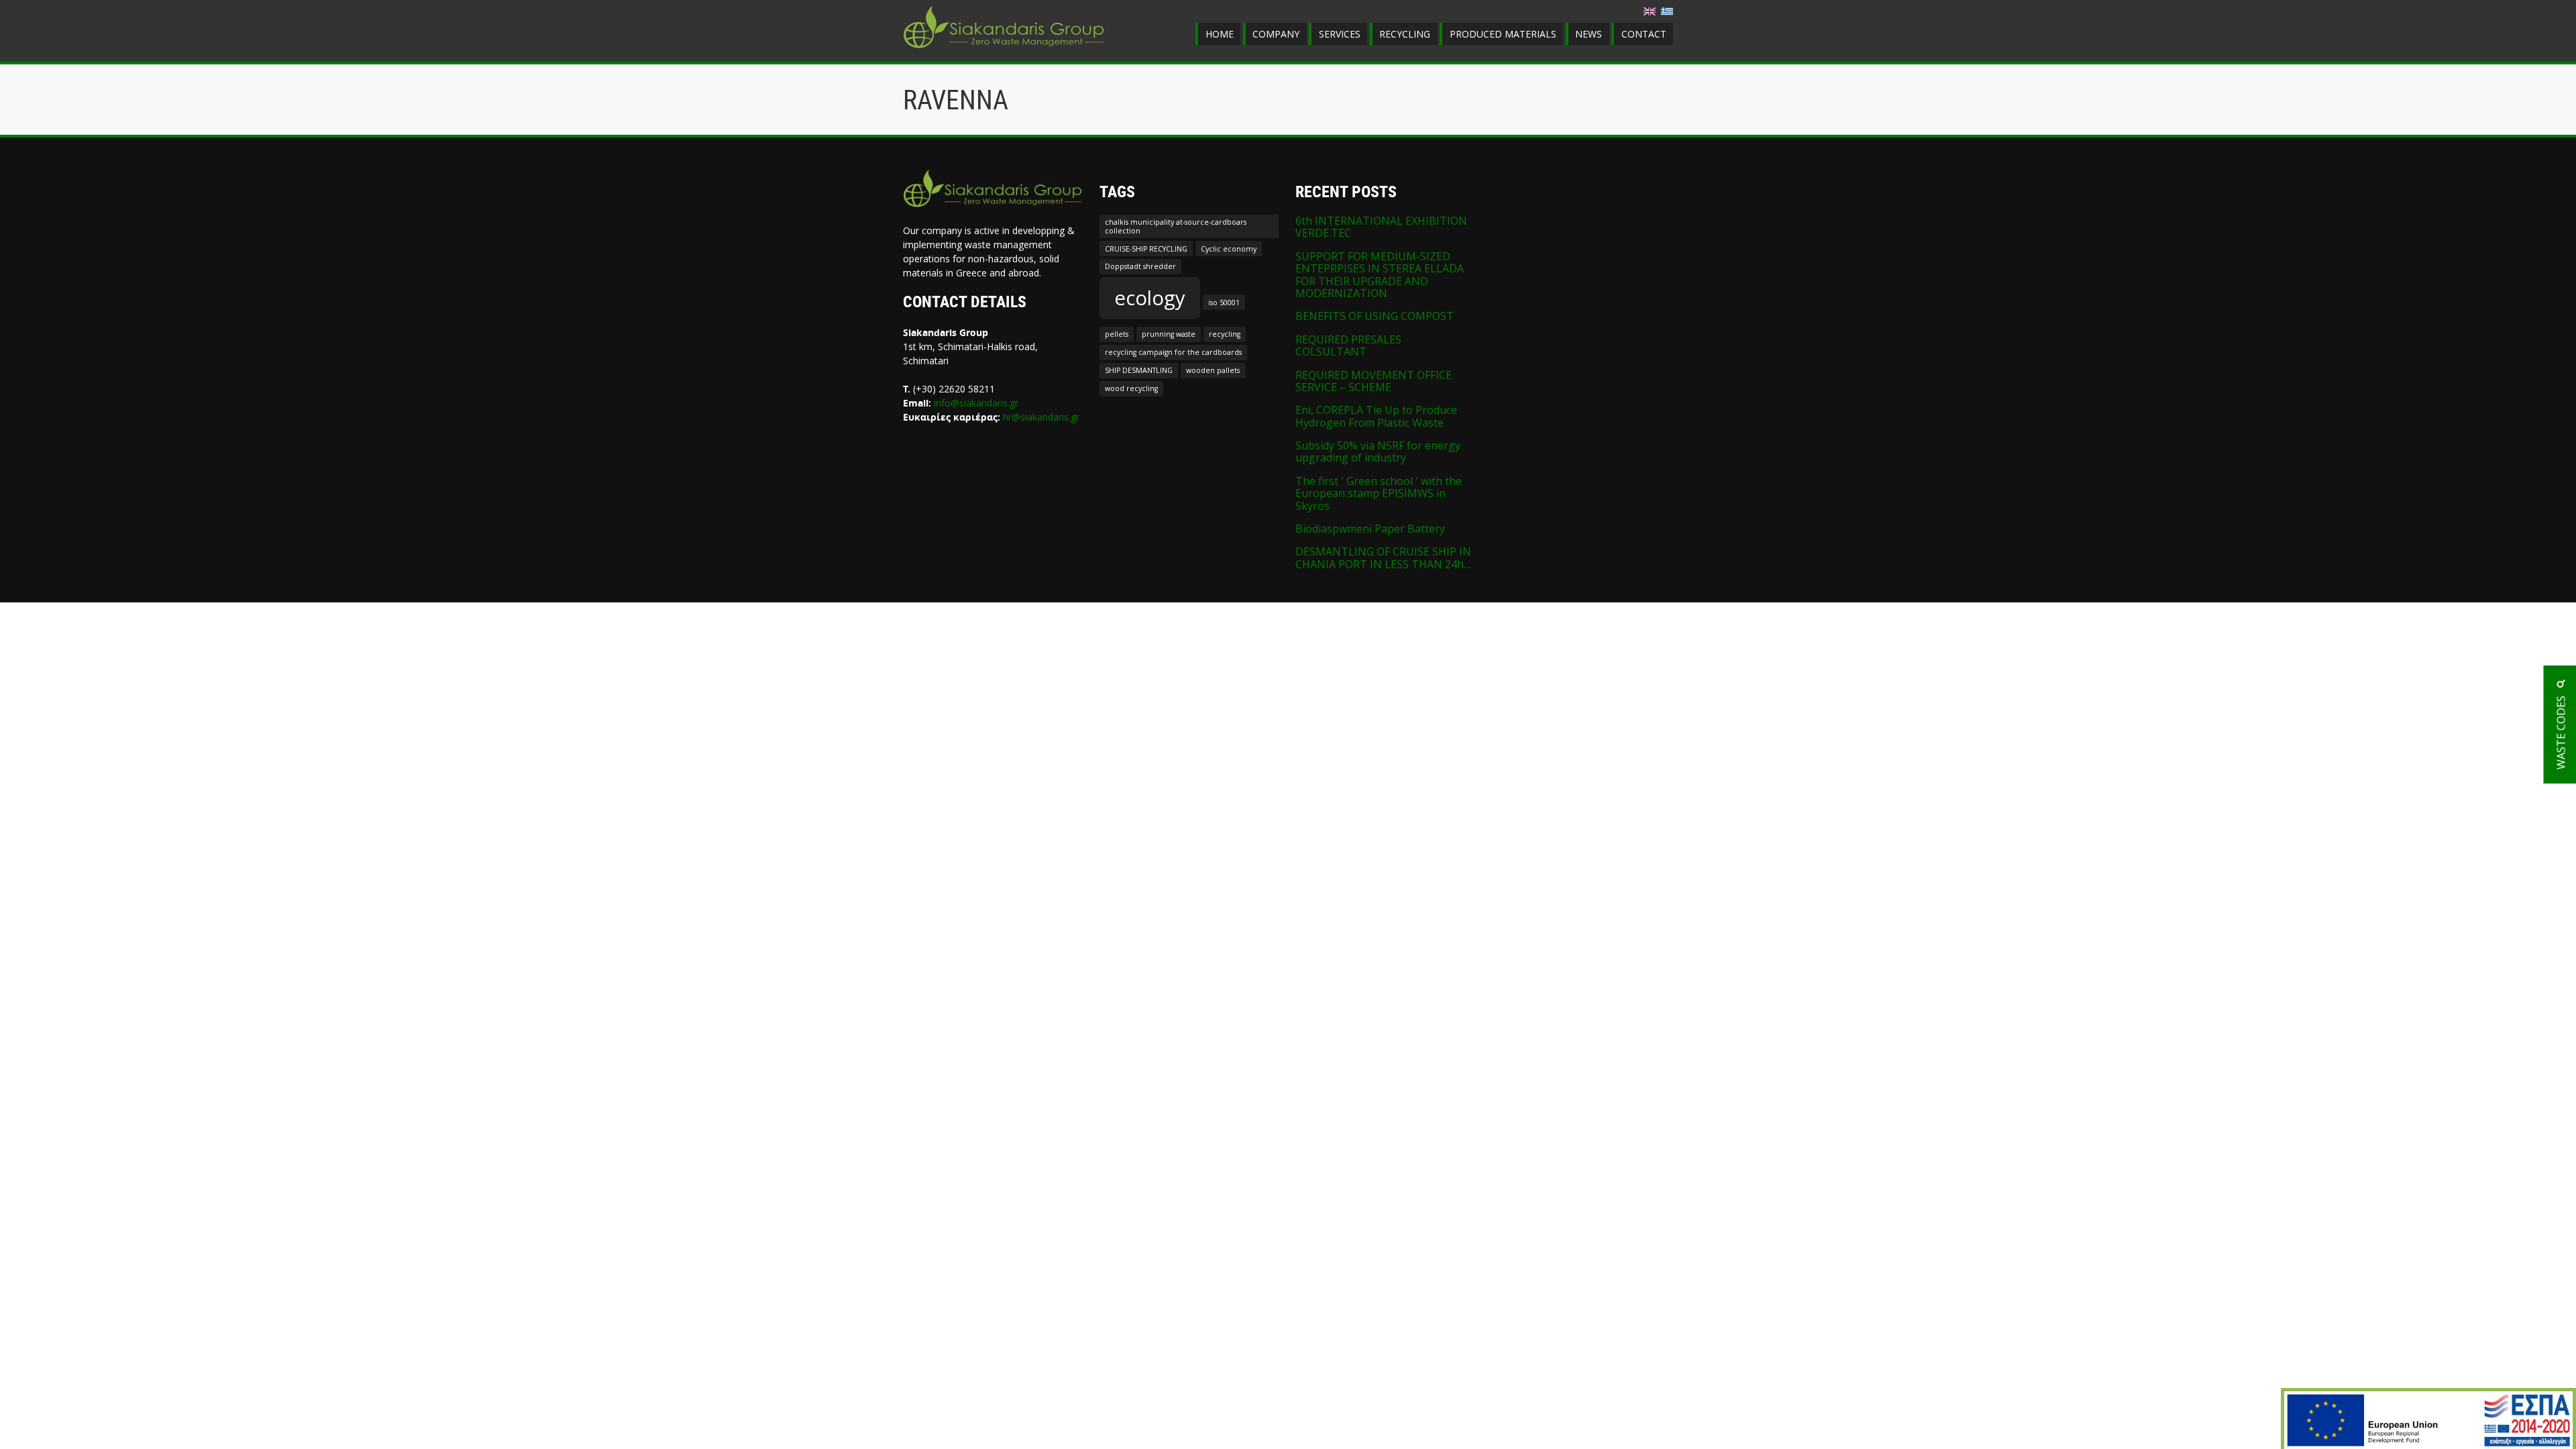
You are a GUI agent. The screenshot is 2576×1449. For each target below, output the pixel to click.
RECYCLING (1405, 34)
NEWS (1589, 34)
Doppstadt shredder (1140, 266)
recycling (1225, 334)
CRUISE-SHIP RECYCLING (1146, 249)
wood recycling (1131, 388)
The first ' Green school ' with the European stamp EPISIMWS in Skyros (1379, 493)
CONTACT (1644, 34)
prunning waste (1169, 334)
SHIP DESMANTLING (1139, 370)
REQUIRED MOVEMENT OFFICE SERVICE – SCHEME (1374, 381)
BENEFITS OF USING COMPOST (1375, 316)
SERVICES (1340, 34)
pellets (1117, 334)
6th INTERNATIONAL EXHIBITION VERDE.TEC (1381, 227)
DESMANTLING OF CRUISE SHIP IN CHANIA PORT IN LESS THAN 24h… (1383, 557)
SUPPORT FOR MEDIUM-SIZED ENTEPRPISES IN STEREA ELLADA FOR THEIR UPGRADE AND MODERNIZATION (1380, 275)
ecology (1150, 298)
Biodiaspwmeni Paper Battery (1370, 529)
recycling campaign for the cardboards (1173, 352)
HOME (1220, 34)
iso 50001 (1224, 303)
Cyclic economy (1229, 249)
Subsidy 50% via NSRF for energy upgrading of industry (1378, 451)
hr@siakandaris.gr (1041, 417)
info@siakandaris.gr (976, 403)
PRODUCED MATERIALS (1503, 34)
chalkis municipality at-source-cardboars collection (1176, 226)
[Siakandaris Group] (1004, 50)
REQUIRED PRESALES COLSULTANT (1348, 345)
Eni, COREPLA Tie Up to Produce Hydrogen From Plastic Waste (1376, 416)
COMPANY (1276, 34)
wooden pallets (1213, 370)
